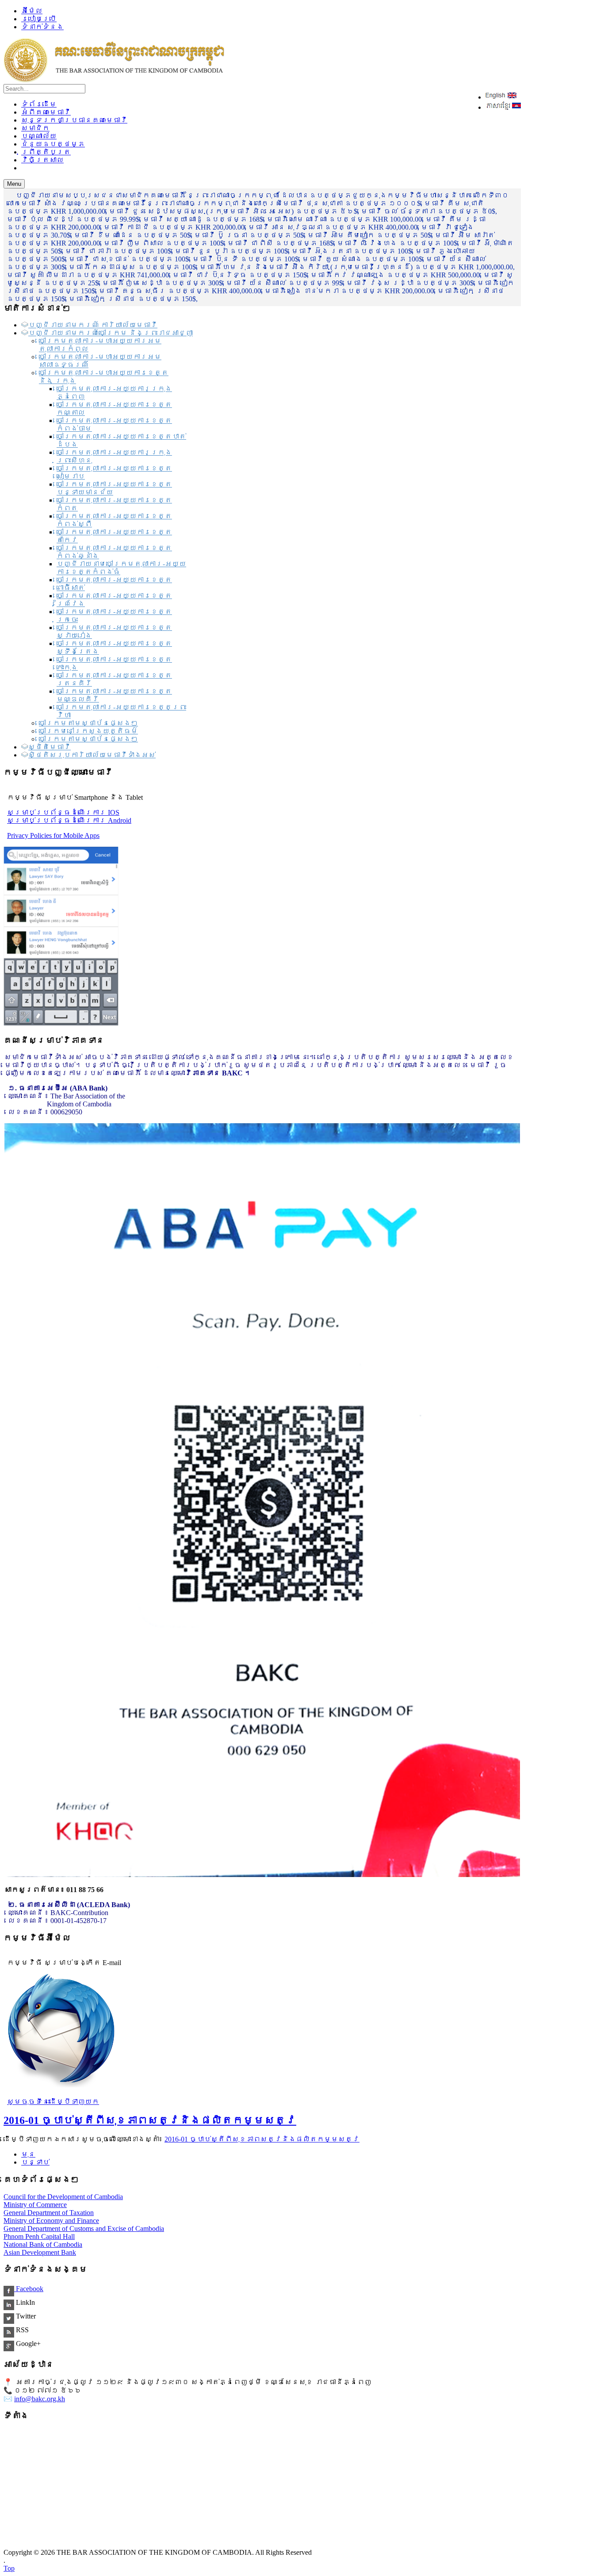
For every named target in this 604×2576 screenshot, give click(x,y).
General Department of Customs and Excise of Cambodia (84, 2229)
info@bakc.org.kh (40, 2399)
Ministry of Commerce (35, 2205)
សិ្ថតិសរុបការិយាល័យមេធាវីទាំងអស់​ (92, 755)
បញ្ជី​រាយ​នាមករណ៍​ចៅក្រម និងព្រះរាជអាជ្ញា (111, 333)
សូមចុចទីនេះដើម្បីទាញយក (53, 2102)
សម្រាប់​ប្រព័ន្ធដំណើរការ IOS (63, 812)
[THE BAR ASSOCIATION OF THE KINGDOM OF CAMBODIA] (114, 80)
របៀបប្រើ (39, 19)
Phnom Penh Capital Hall (39, 2236)
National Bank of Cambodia (43, 2244)
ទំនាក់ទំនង (42, 27)
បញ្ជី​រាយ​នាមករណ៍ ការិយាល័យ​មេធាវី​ (93, 325)
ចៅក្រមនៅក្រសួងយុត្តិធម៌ (88, 731)
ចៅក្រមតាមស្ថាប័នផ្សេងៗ (88, 723)
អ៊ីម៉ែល (32, 11)
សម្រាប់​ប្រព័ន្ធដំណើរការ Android (69, 820)
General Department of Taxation (49, 2213)
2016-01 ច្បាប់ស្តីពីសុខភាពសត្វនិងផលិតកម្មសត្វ (150, 2120)
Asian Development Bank (40, 2252)
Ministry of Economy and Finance (51, 2221)
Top (9, 2568)
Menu (14, 184)
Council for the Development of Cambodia (63, 2197)
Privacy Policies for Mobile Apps (53, 835)
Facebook (29, 2289)
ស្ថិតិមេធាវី (50, 747)
